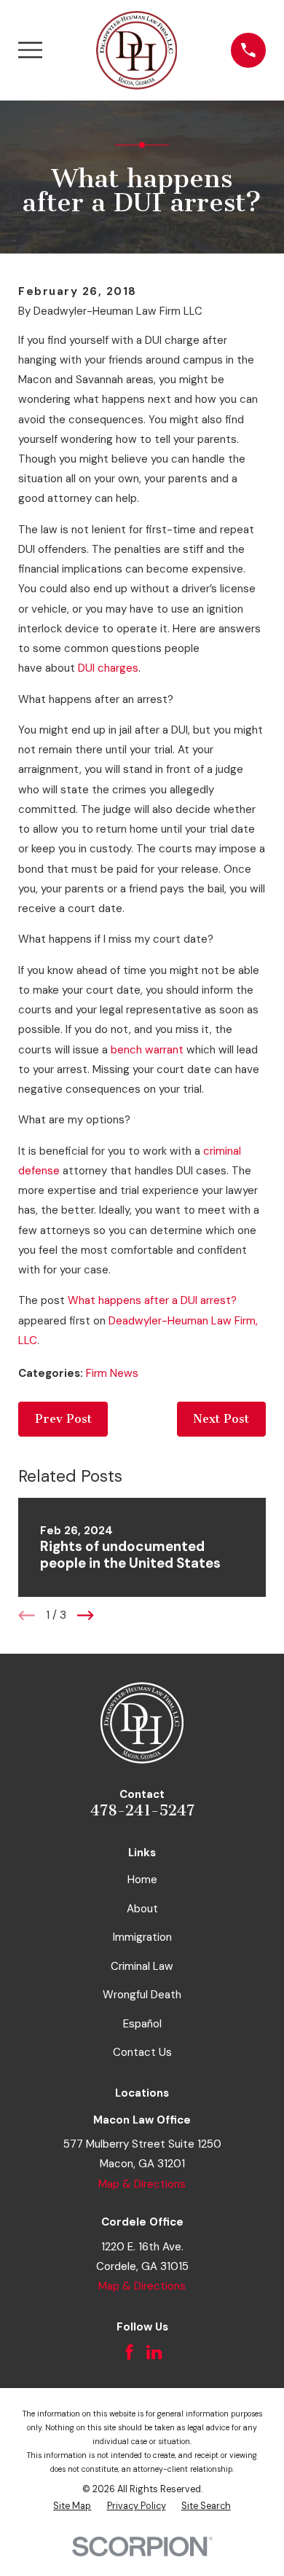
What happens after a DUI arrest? (152, 1300)
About (142, 1909)
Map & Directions (142, 2184)
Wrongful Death (142, 1995)
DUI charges (108, 668)
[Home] (137, 50)
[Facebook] (129, 2352)
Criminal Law (142, 1966)
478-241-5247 (142, 1810)
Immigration (142, 1937)
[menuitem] (72, 2506)
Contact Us (142, 2052)
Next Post (221, 1419)
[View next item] (86, 1615)
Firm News (112, 1373)
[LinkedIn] (154, 2352)
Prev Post (63, 1419)
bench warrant (147, 1050)
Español (142, 2024)
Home (142, 1880)
